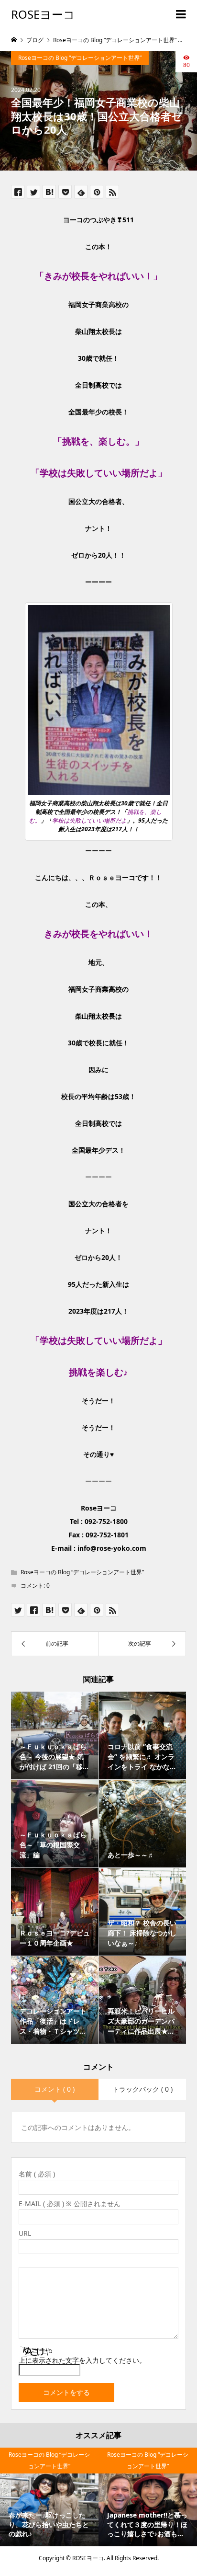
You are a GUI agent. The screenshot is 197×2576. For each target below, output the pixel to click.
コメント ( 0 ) (55, 2089)
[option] (49, 2497)
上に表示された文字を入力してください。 (82, 2360)
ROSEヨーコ (43, 14)
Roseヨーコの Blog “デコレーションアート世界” (80, 58)
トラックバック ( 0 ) (142, 2089)
